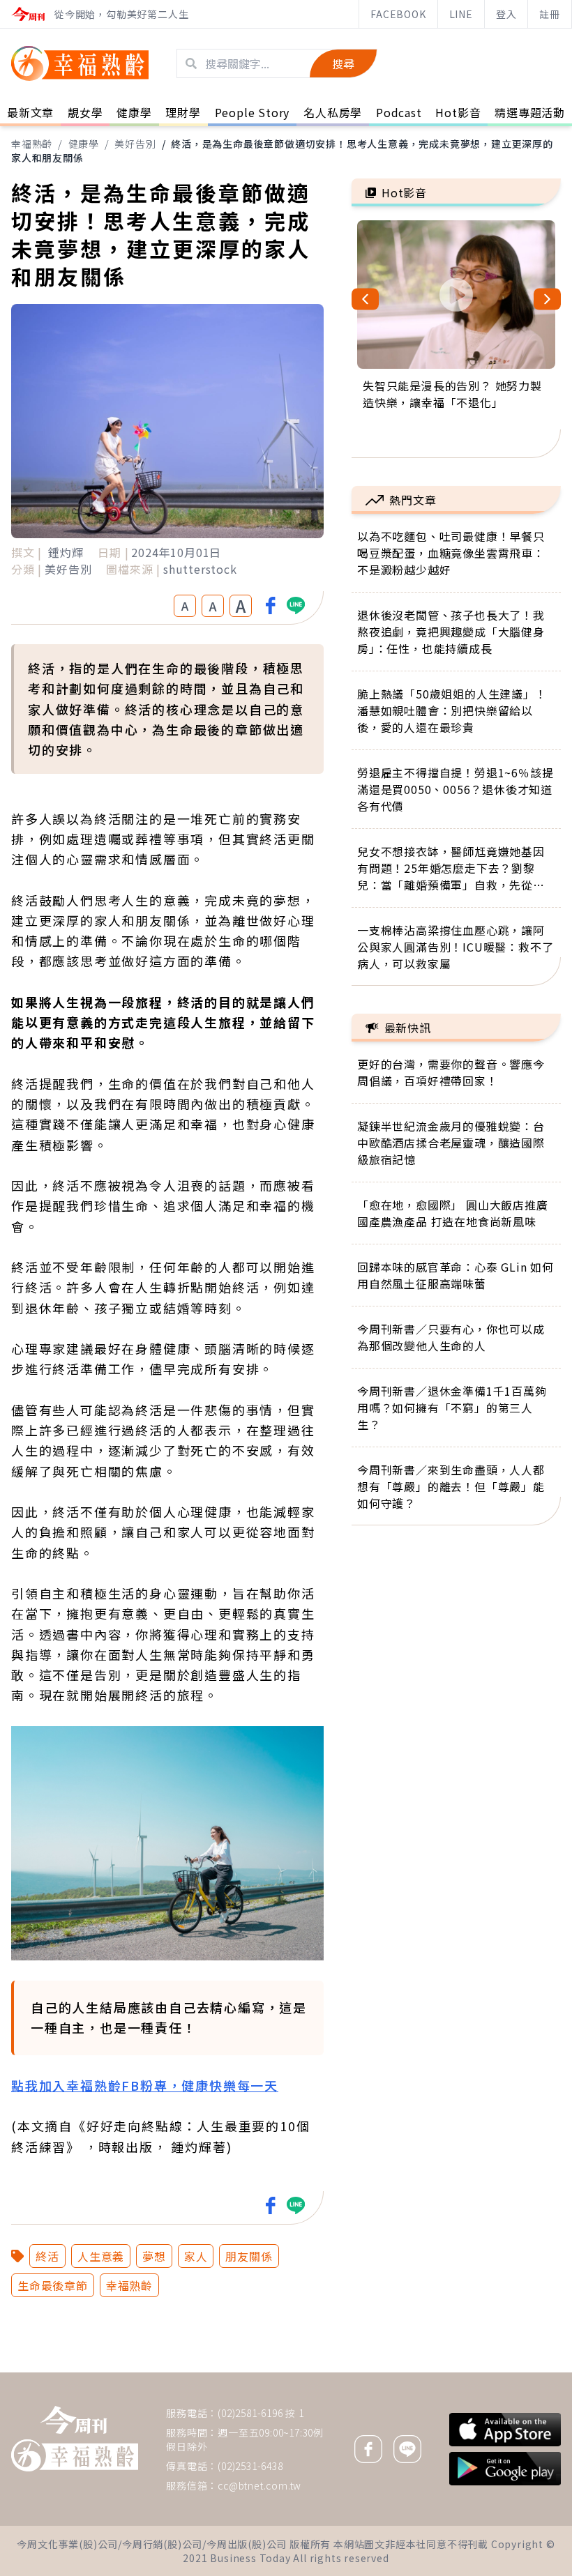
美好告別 (135, 144)
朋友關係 (249, 2256)
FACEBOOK (398, 14)
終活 (47, 2256)
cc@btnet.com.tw (259, 2485)
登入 (506, 14)
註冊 (550, 14)
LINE (461, 14)
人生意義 (101, 2256)
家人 (196, 2256)
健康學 (84, 144)
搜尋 (343, 63)
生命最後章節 (53, 2285)
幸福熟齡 (32, 144)
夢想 (154, 2256)
